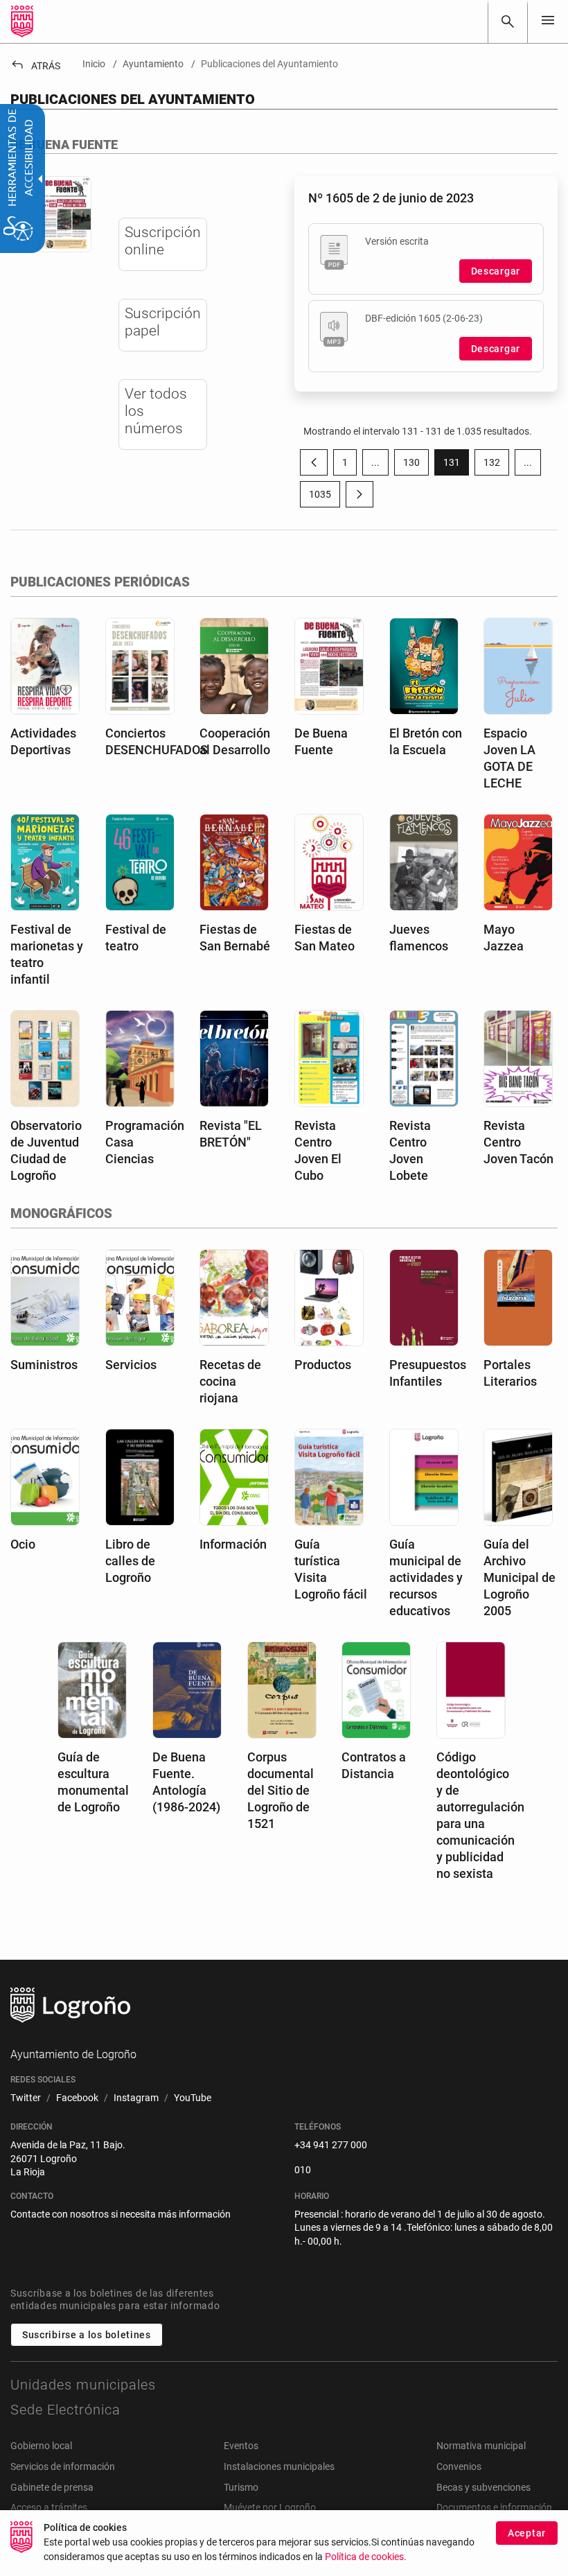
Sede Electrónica (65, 2410)
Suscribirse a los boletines (87, 2335)
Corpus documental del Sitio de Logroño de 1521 (281, 1790)
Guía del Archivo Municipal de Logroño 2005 (520, 1577)
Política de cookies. (366, 2557)
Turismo (241, 2487)
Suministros (44, 1365)
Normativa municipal (481, 2446)
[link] (508, 21)
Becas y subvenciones (483, 2487)
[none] (548, 21)
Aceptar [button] (527, 2533)
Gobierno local (41, 2446)
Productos (323, 1365)
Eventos (241, 2446)
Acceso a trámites (49, 2507)
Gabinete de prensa (52, 2487)
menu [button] (548, 20)
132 (496, 465)
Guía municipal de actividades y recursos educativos (426, 1577)
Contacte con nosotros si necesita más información (121, 2214)
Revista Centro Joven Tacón (518, 1142)
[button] (375, 462)
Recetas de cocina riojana (230, 1381)
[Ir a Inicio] (22, 21)
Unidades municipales (83, 2385)
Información (233, 1544)
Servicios (131, 1365)
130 (416, 465)
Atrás (35, 66)
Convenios (459, 2466)
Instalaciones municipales (279, 2466)
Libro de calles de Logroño (130, 1561)
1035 (325, 497)
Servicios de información (63, 2466)
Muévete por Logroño (270, 2507)
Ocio (23, 1544)
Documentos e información (494, 2507)
